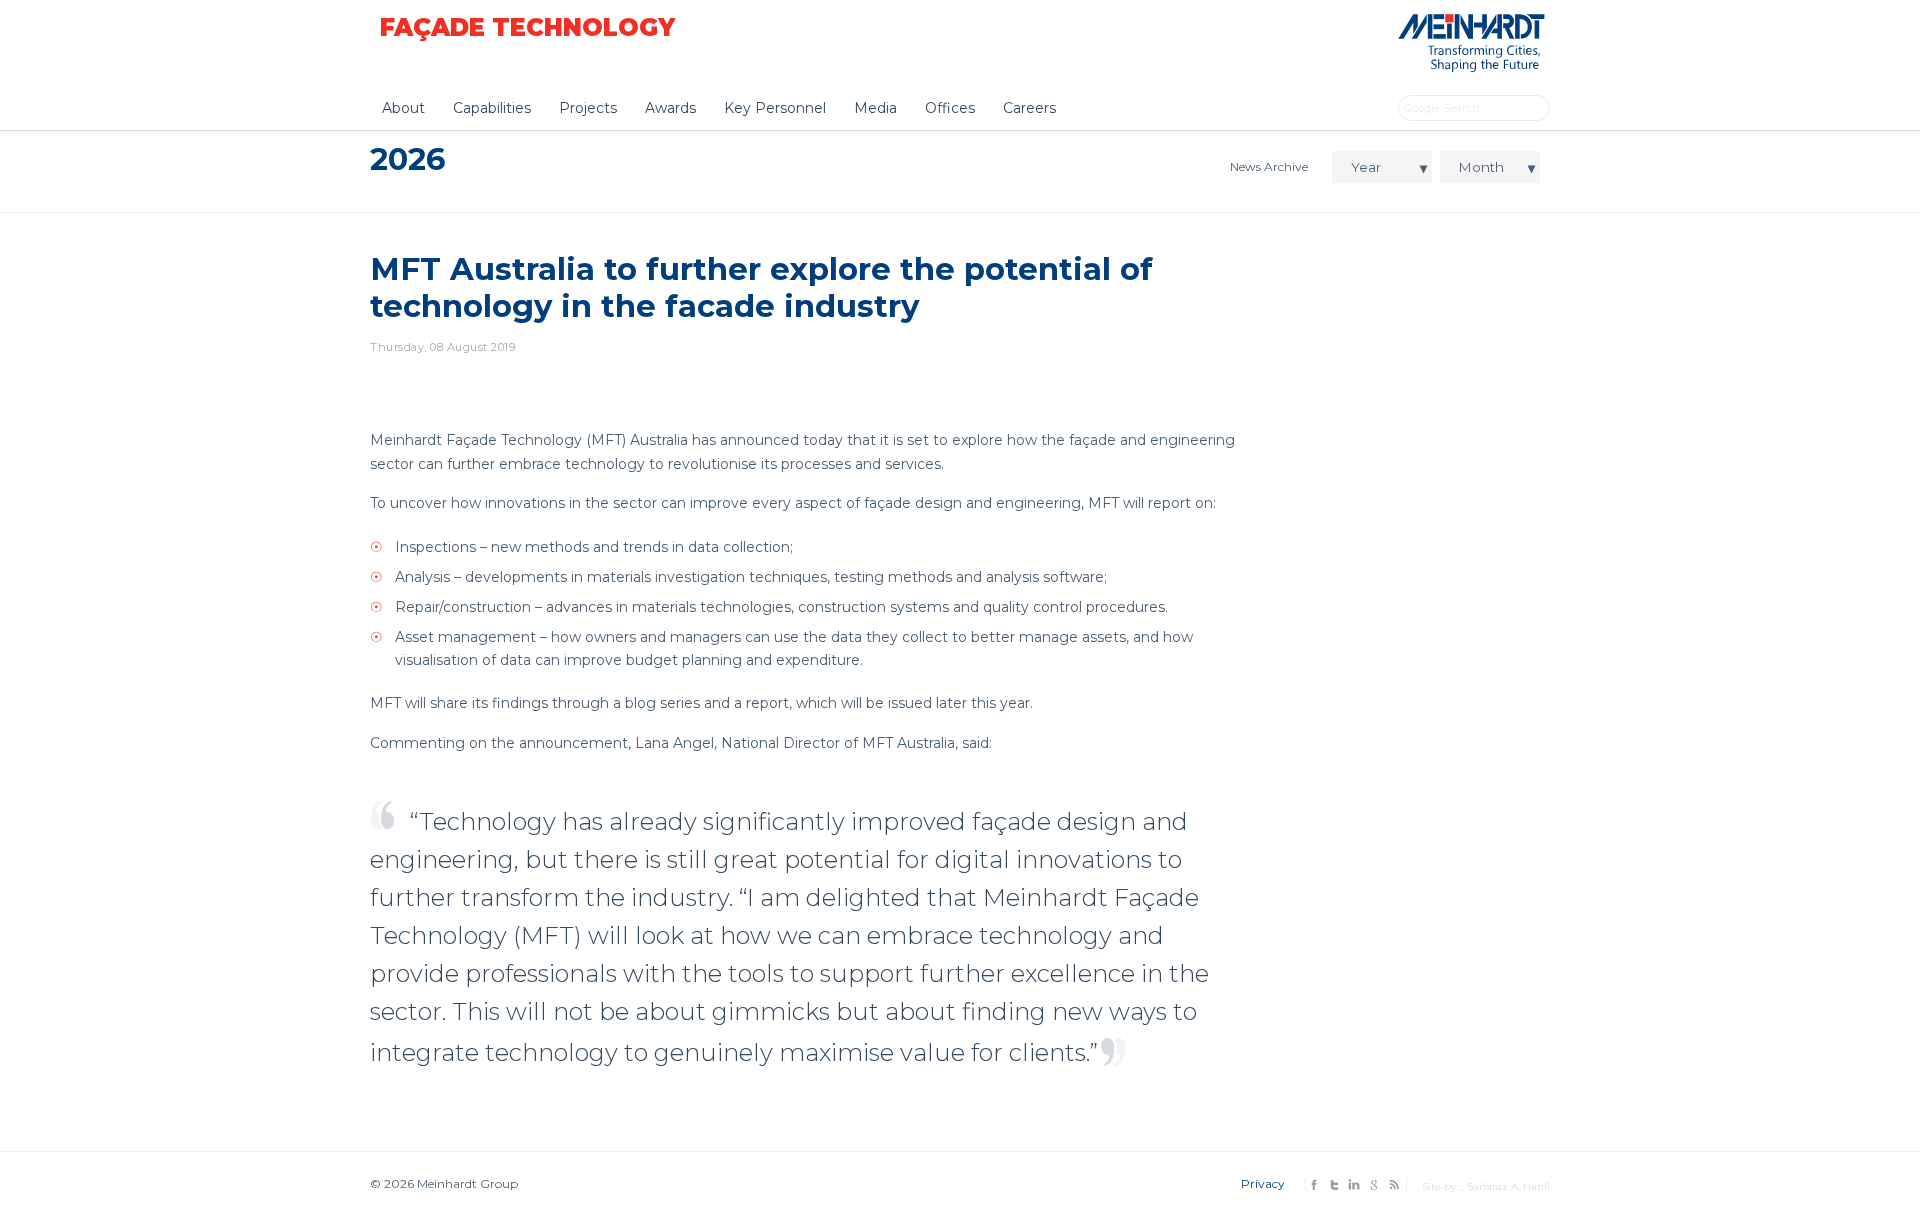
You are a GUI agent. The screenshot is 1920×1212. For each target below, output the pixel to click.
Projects (588, 108)
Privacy (1263, 1183)
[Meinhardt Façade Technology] (1467, 66)
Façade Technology (527, 27)
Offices (950, 108)
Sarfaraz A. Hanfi (1508, 1186)
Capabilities (492, 108)
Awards (670, 108)
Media (875, 108)
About (403, 108)
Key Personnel (775, 108)
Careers (1029, 108)
